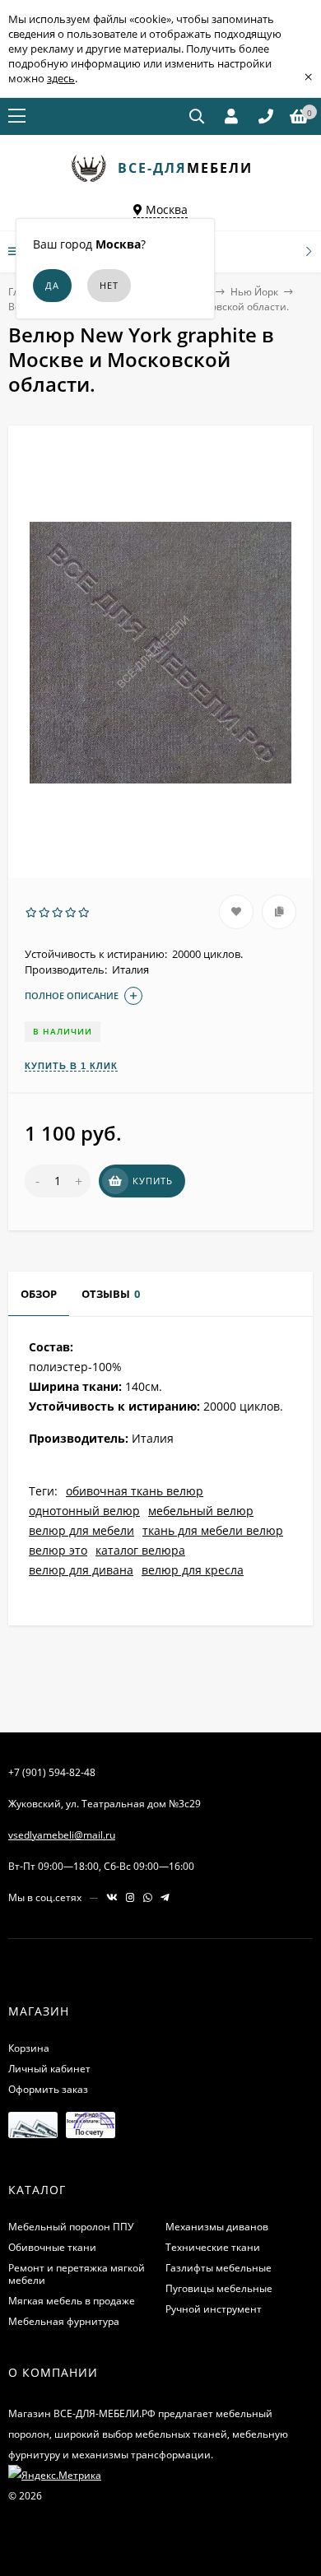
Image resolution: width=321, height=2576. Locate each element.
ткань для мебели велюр (213, 1530)
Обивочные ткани (52, 2247)
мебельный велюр (201, 1511)
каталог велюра (140, 1550)
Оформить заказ (48, 2089)
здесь (61, 78)
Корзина (29, 2048)
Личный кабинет (49, 2069)
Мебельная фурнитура (64, 2321)
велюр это (58, 1550)
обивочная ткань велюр (135, 1491)
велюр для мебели (81, 1530)
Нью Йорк (254, 292)
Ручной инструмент (214, 2309)
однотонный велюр (84, 1511)
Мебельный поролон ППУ (71, 2227)
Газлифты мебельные (219, 2268)
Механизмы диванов (217, 2227)
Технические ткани (213, 2247)
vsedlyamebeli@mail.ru (62, 1835)
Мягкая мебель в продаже (72, 2301)
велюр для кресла (193, 1570)
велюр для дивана (81, 1570)
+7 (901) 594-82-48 (52, 1772)
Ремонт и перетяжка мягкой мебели (77, 2274)
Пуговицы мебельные (219, 2288)
